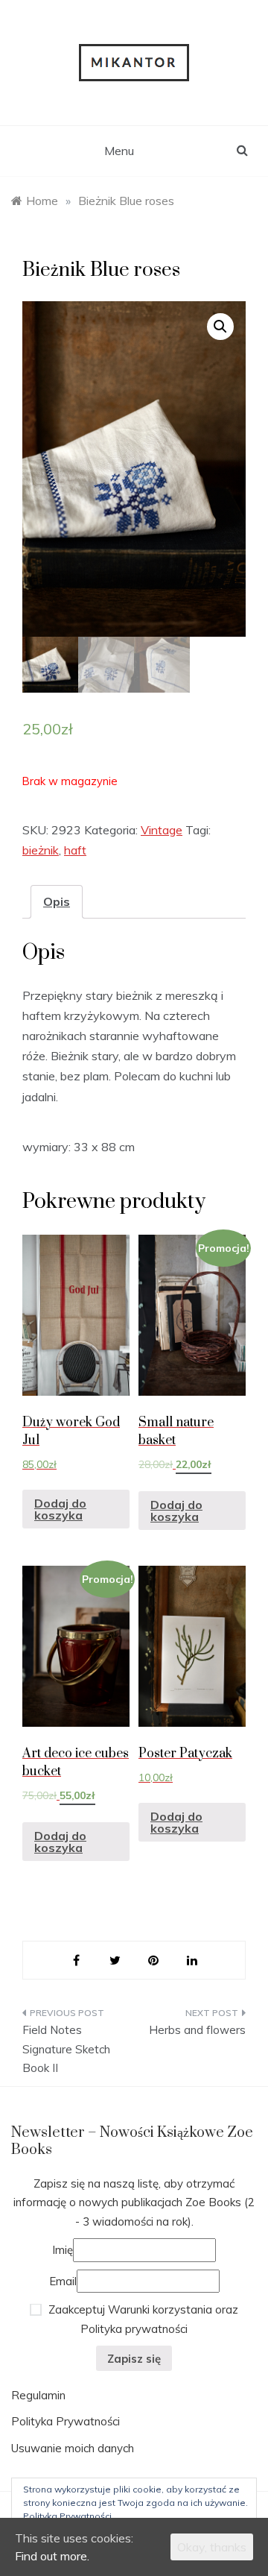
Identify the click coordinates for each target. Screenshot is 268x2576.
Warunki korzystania (160, 2309)
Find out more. (52, 2556)
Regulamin (38, 2395)
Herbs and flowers (197, 2030)
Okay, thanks (212, 2547)
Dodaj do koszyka (60, 1509)
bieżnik (41, 850)
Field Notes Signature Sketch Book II (66, 2049)
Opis (57, 901)
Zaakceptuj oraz (142, 2319)
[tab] (57, 902)
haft (75, 850)
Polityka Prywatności (66, 2421)
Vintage (162, 830)
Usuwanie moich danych (73, 2448)
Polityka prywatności (134, 2329)
